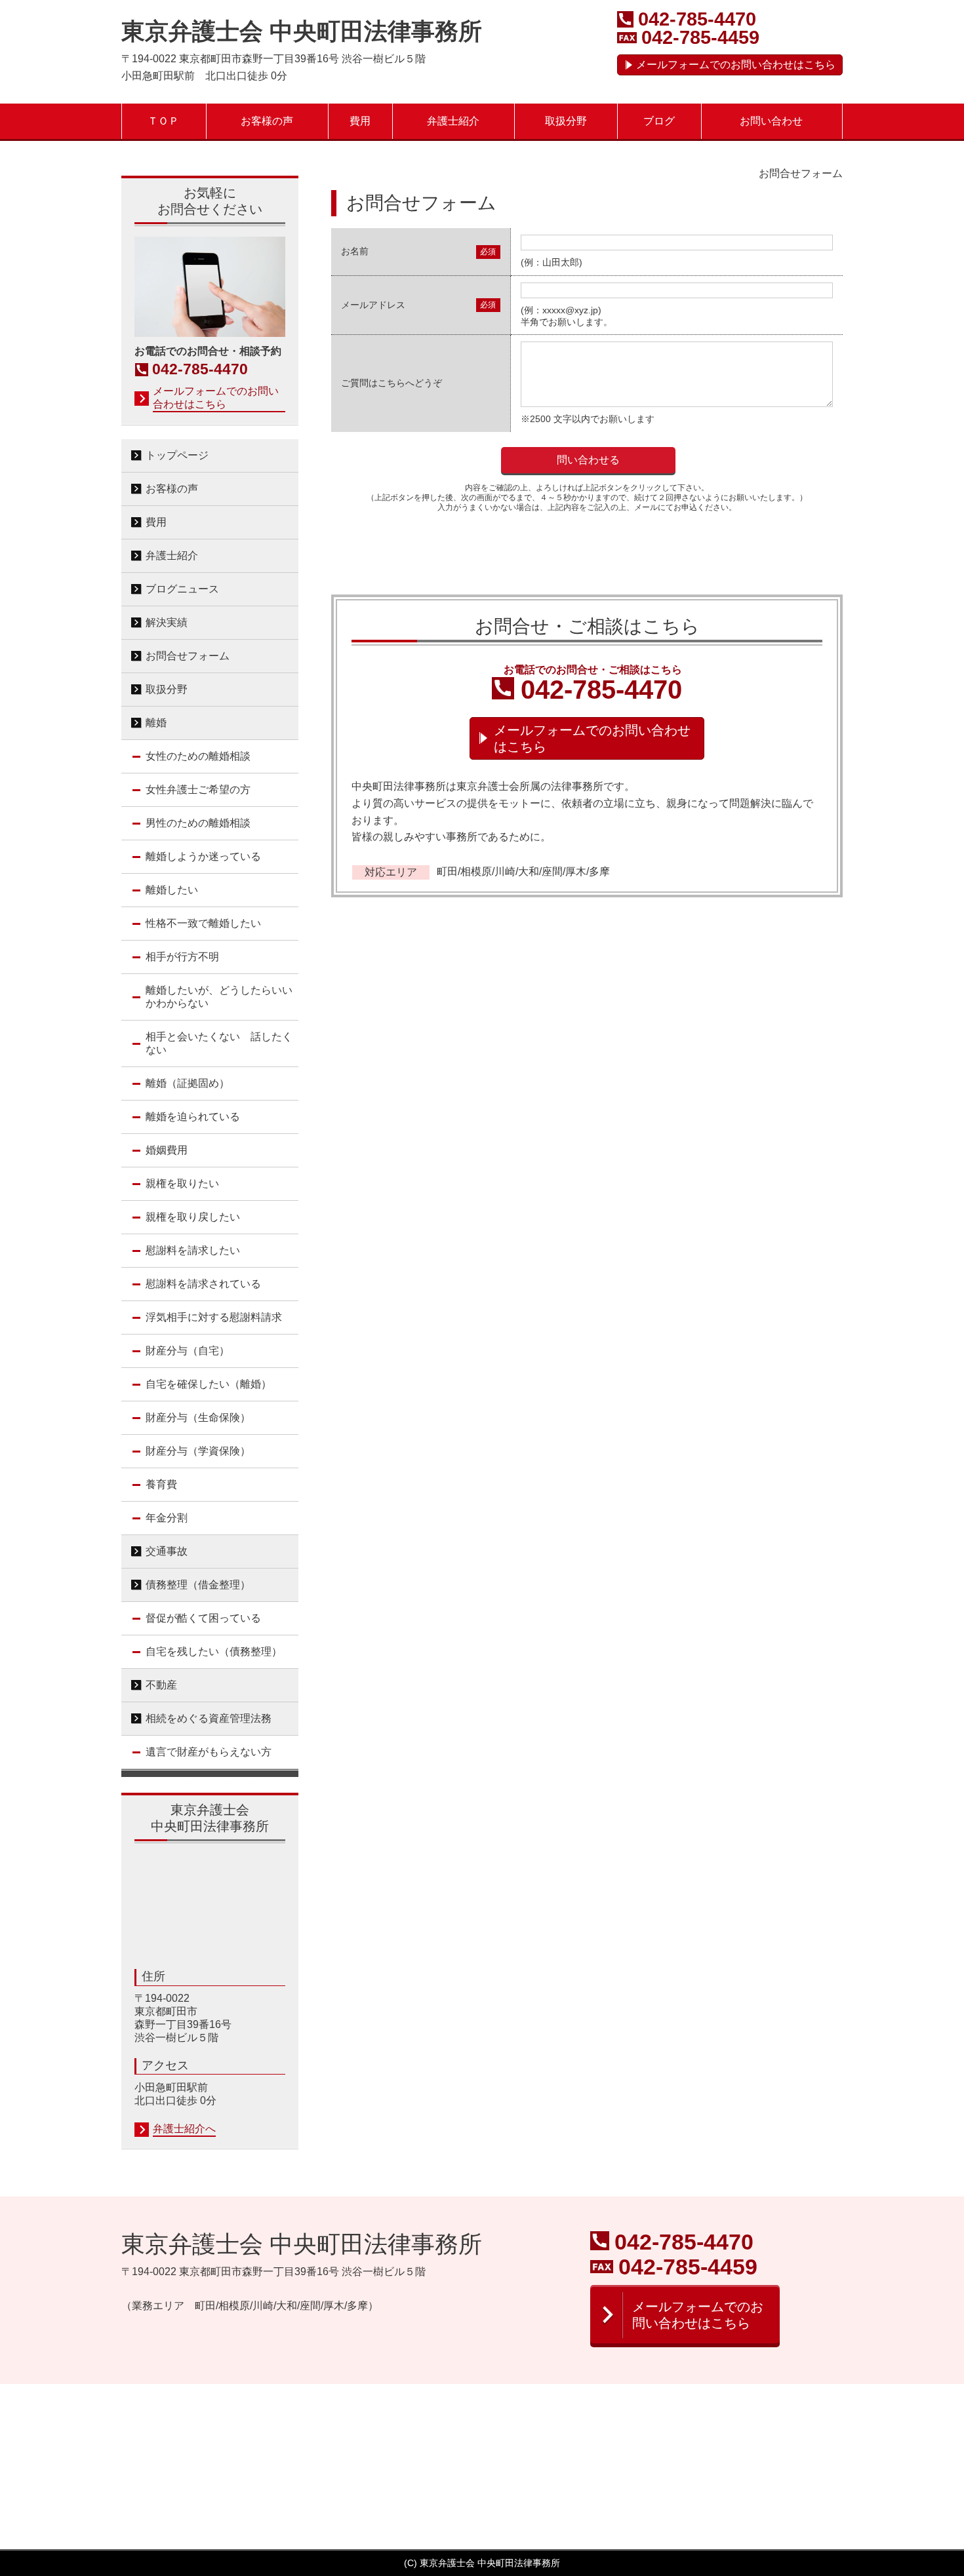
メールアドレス (373, 305)
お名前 (355, 251)
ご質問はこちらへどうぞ (392, 383)
